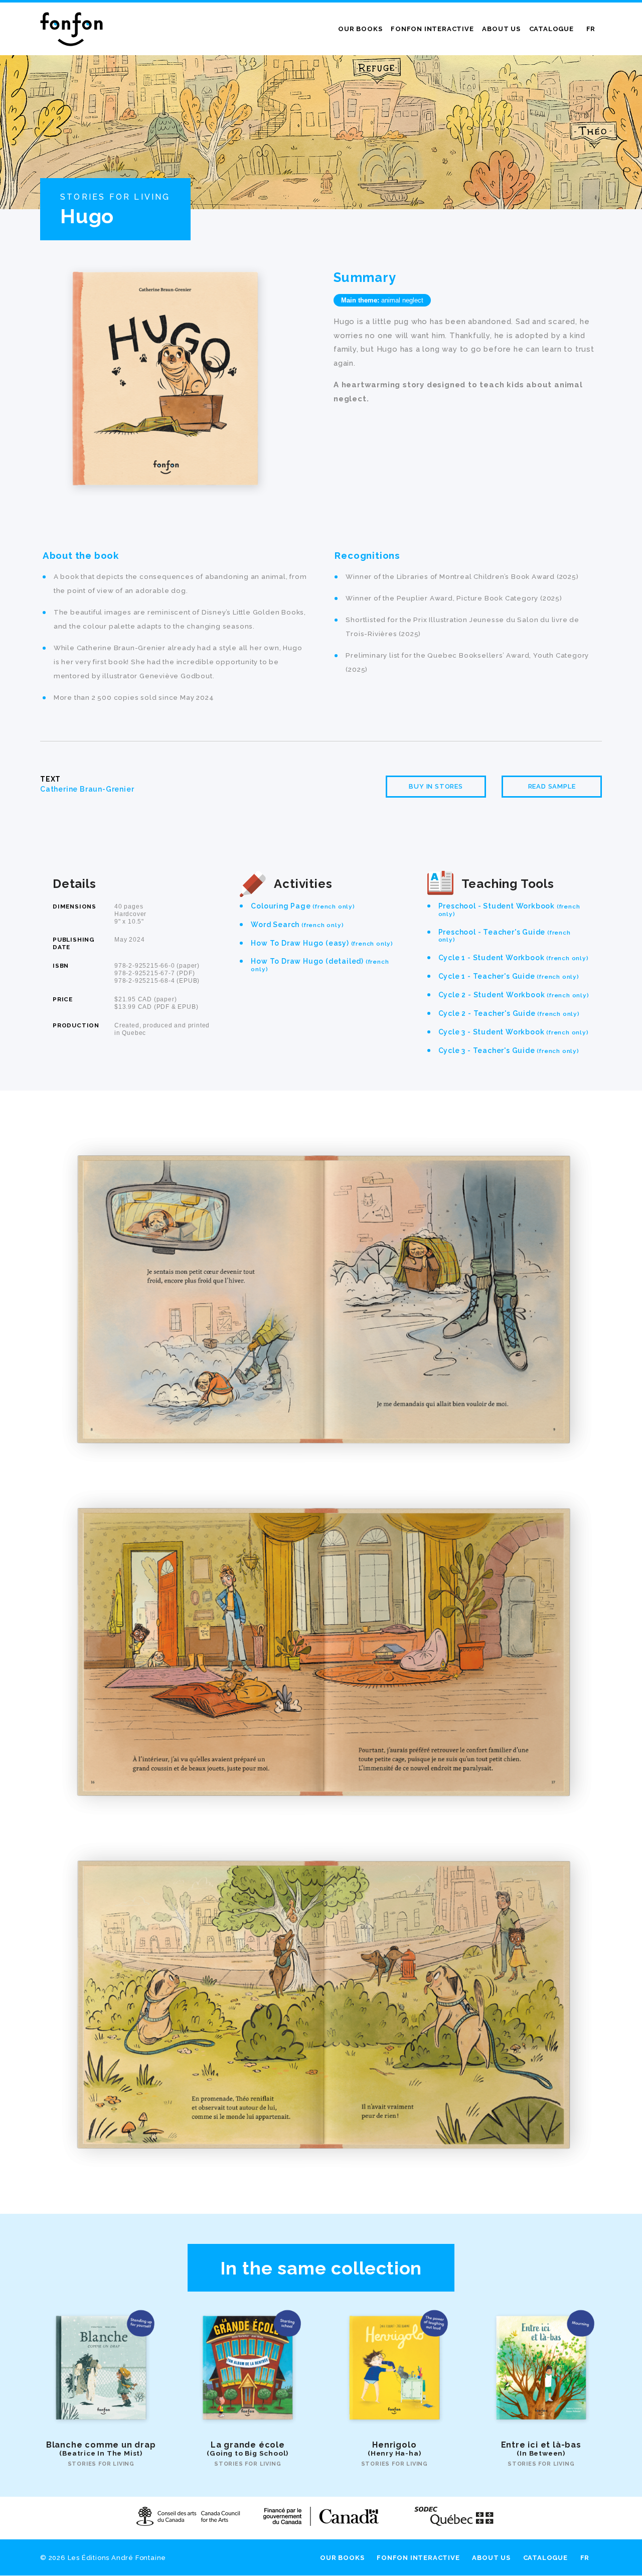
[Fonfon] (71, 29)
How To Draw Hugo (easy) (322, 943)
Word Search (297, 925)
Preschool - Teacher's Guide (505, 936)
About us (501, 29)
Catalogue (551, 29)
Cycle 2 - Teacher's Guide (509, 1013)
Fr (591, 29)
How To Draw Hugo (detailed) (320, 965)
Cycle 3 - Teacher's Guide (509, 1050)
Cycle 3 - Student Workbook (514, 1032)
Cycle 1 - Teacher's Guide (509, 976)
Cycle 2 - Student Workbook (514, 995)
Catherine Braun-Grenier (87, 789)
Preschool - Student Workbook (509, 910)
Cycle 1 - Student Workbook (514, 958)
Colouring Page (303, 906)
